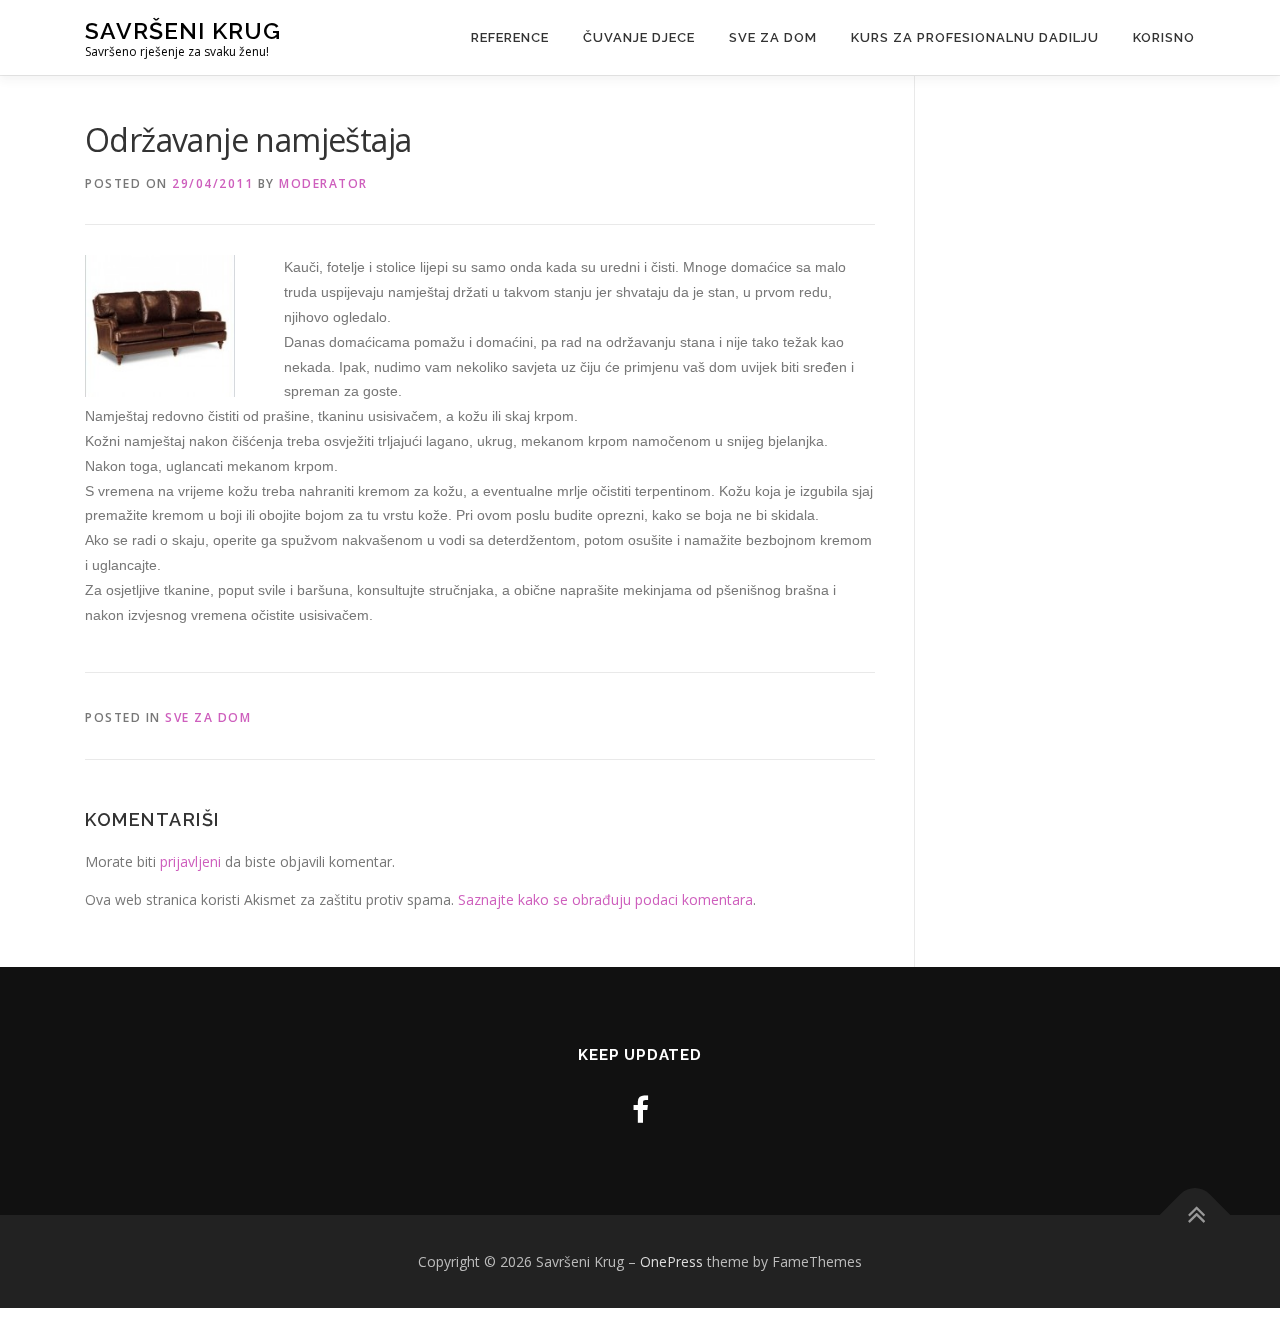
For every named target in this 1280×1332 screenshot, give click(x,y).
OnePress (671, 1261)
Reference (510, 37)
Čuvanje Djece (639, 37)
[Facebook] (640, 1109)
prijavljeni (190, 861)
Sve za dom (773, 37)
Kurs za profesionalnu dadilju (975, 37)
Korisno (1164, 37)
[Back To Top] (1195, 1214)
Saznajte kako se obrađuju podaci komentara (605, 899)
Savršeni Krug (183, 30)
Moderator (323, 183)
